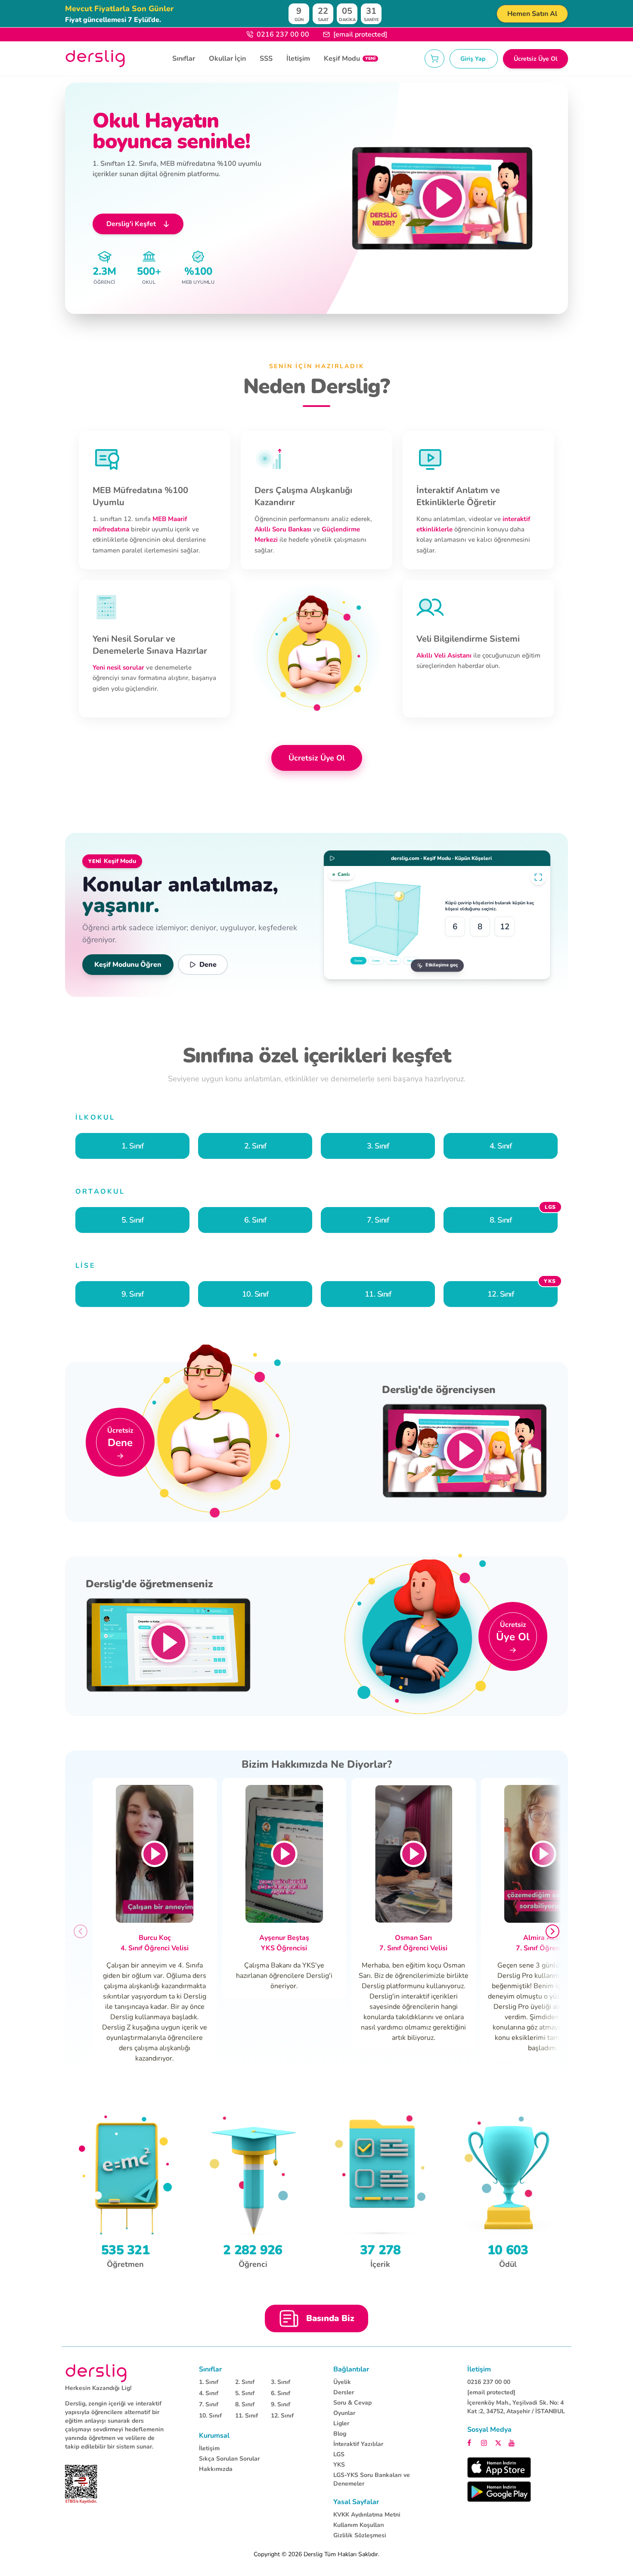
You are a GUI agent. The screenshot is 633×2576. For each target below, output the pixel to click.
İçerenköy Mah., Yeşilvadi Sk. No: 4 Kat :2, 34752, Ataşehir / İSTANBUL (516, 2407)
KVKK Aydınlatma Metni (367, 2515)
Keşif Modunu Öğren (128, 965)
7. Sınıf (209, 2404)
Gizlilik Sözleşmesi (360, 2535)
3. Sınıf (281, 2382)
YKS (339, 2465)
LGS (339, 2454)
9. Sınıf (281, 2404)
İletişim (298, 59)
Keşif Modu (350, 59)
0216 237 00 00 (283, 34)
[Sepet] (434, 59)
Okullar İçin (227, 59)
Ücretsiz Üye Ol (535, 59)
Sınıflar (184, 59)
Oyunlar (344, 2413)
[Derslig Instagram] (485, 2442)
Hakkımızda (216, 2469)
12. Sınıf (282, 2416)
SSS (266, 59)
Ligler (341, 2423)
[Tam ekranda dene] (538, 877)
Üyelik (342, 2382)
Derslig (313, 2554)
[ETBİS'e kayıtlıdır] (81, 2484)
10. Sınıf (210, 2416)
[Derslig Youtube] (512, 2442)
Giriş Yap (474, 59)
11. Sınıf (247, 2416)
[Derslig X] (499, 2442)
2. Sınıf (245, 2382)
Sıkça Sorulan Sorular (229, 2459)
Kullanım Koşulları (359, 2525)
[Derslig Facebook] (472, 2442)
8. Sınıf (245, 2404)
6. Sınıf (281, 2393)
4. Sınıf (209, 2393)
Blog (340, 2434)
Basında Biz (330, 2318)
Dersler (344, 2392)
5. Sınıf (245, 2393)
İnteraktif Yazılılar (358, 2444)
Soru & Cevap (352, 2403)
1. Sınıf (209, 2382)
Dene (208, 965)
